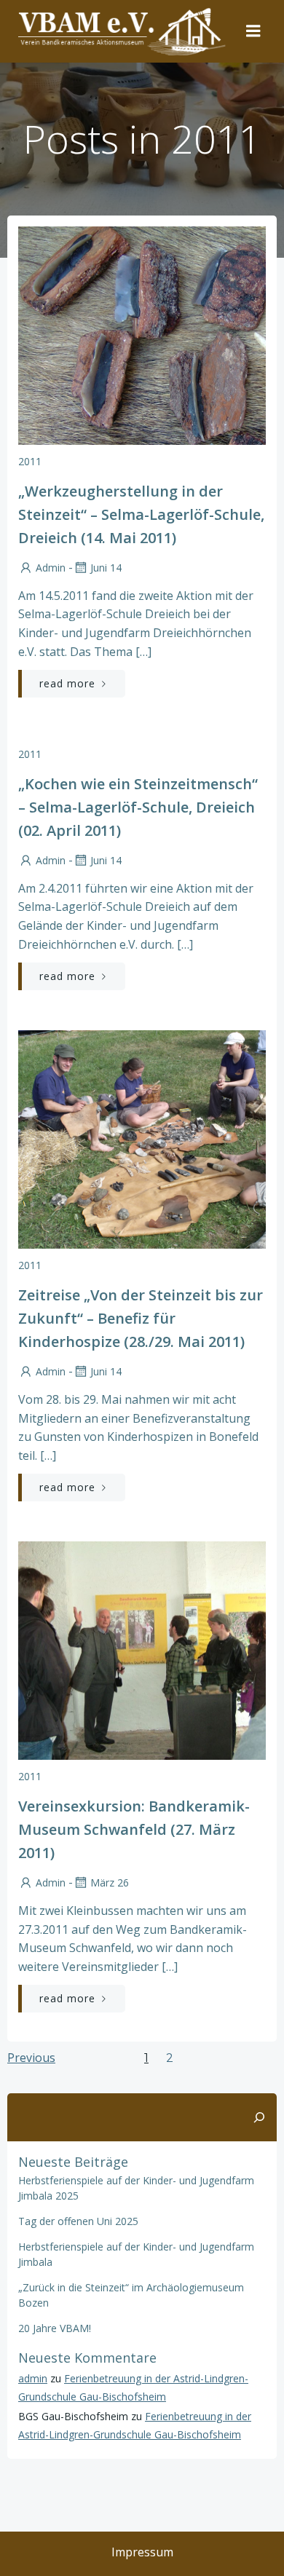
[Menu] (253, 31)
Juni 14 (106, 568)
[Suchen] (259, 2117)
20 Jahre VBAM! (55, 2328)
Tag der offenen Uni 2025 (78, 2221)
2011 (30, 461)
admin (51, 568)
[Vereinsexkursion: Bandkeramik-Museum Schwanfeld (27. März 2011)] (142, 1650)
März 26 (110, 1882)
